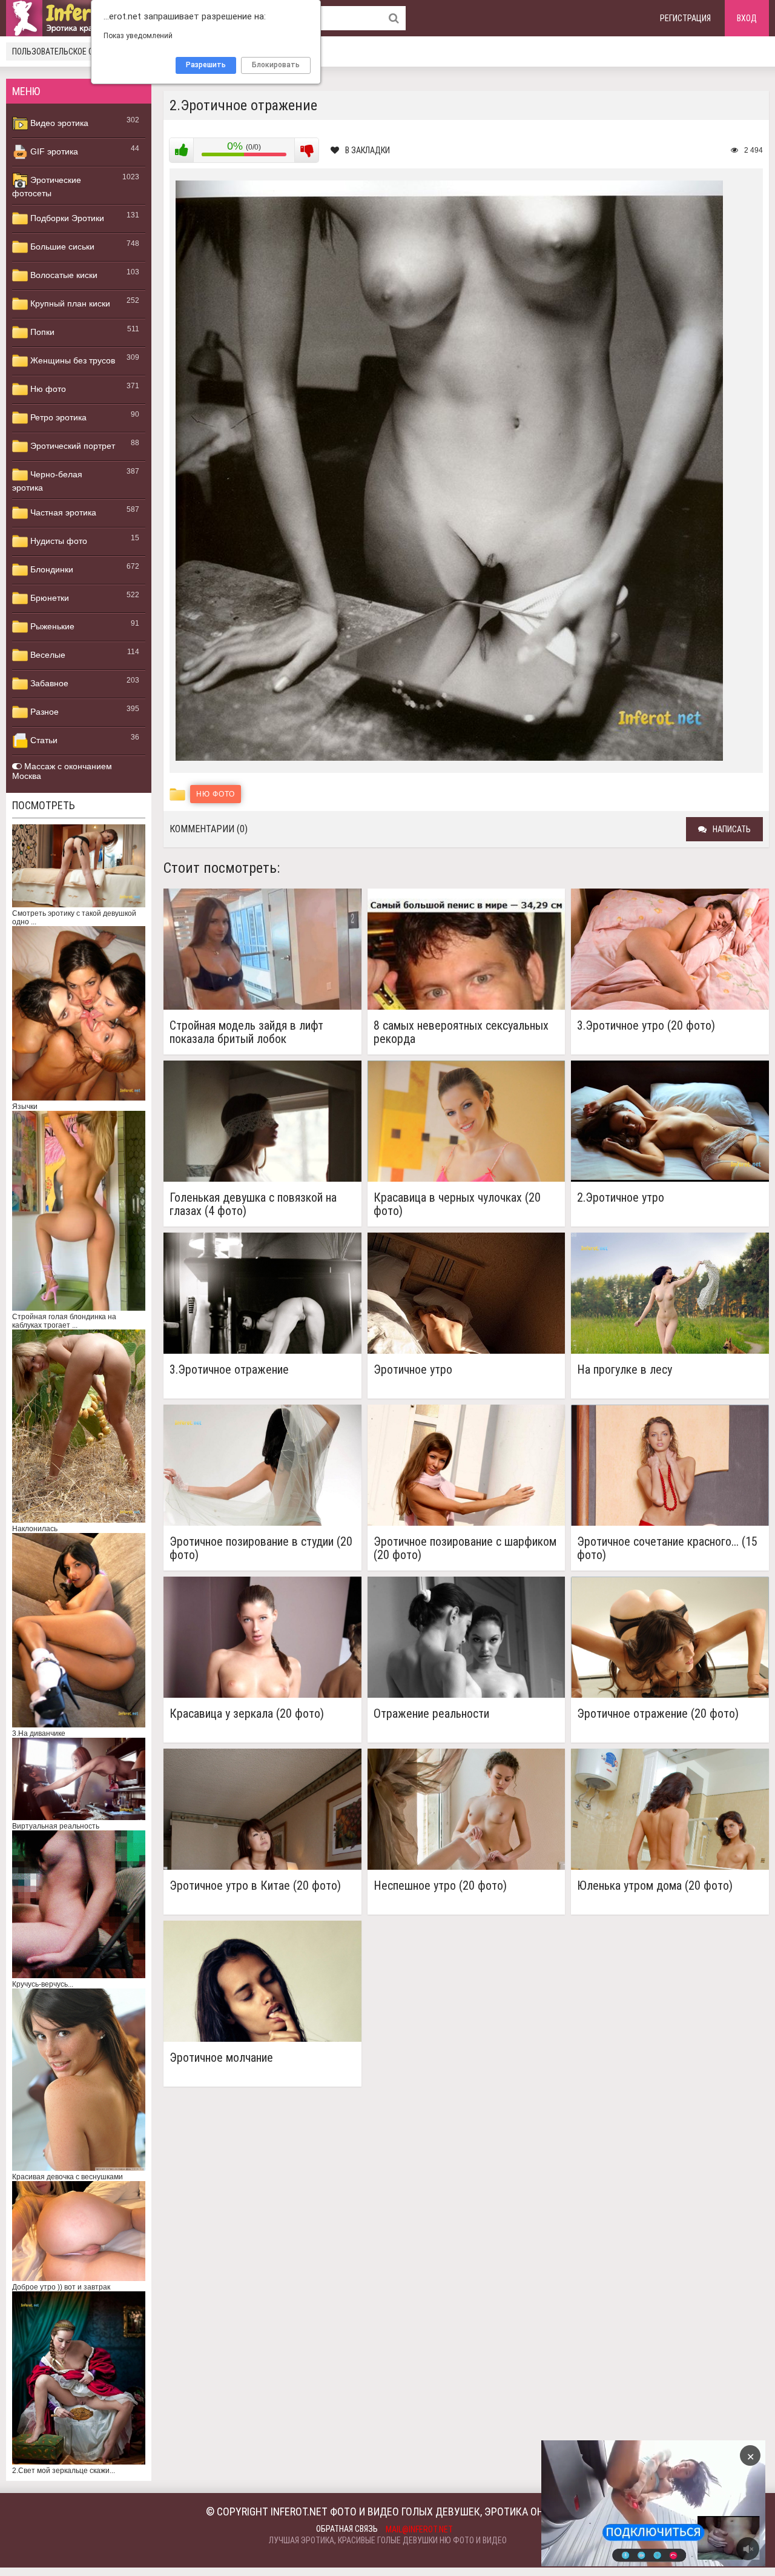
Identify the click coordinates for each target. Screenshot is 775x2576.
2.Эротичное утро (621, 1198)
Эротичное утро (413, 1370)
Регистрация (685, 18)
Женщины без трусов (71, 360)
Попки (41, 332)
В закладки (368, 150)
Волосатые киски (63, 275)
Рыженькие (51, 626)
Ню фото (47, 389)
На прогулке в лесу (625, 1370)
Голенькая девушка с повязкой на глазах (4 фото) (253, 1204)
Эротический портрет (71, 446)
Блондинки (51, 569)
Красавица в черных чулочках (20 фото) (457, 1204)
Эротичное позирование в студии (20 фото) (261, 1548)
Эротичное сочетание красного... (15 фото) (667, 1548)
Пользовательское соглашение (74, 51)
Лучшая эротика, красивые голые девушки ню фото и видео (388, 2540)
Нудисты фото (58, 541)
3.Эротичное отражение (229, 1370)
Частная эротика (62, 512)
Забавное (48, 683)
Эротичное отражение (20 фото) (658, 1714)
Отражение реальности (431, 1714)
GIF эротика (53, 151)
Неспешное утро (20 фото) (440, 1886)
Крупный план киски (69, 303)
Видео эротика (58, 123)
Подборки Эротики (66, 218)
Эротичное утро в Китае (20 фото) (255, 1886)
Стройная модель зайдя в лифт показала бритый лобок (246, 1032)
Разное (43, 712)
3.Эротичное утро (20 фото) (646, 1026)
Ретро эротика (57, 417)
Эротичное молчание (221, 2058)
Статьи (43, 740)
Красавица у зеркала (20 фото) (247, 1714)
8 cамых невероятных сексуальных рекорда (461, 1032)
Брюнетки (48, 598)
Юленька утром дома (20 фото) (655, 1886)
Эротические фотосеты (47, 187)
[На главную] (79, 18)
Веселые (47, 655)
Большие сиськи (61, 247)
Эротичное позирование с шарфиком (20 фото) (465, 1548)
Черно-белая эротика (47, 481)
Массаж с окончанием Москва (62, 771)
